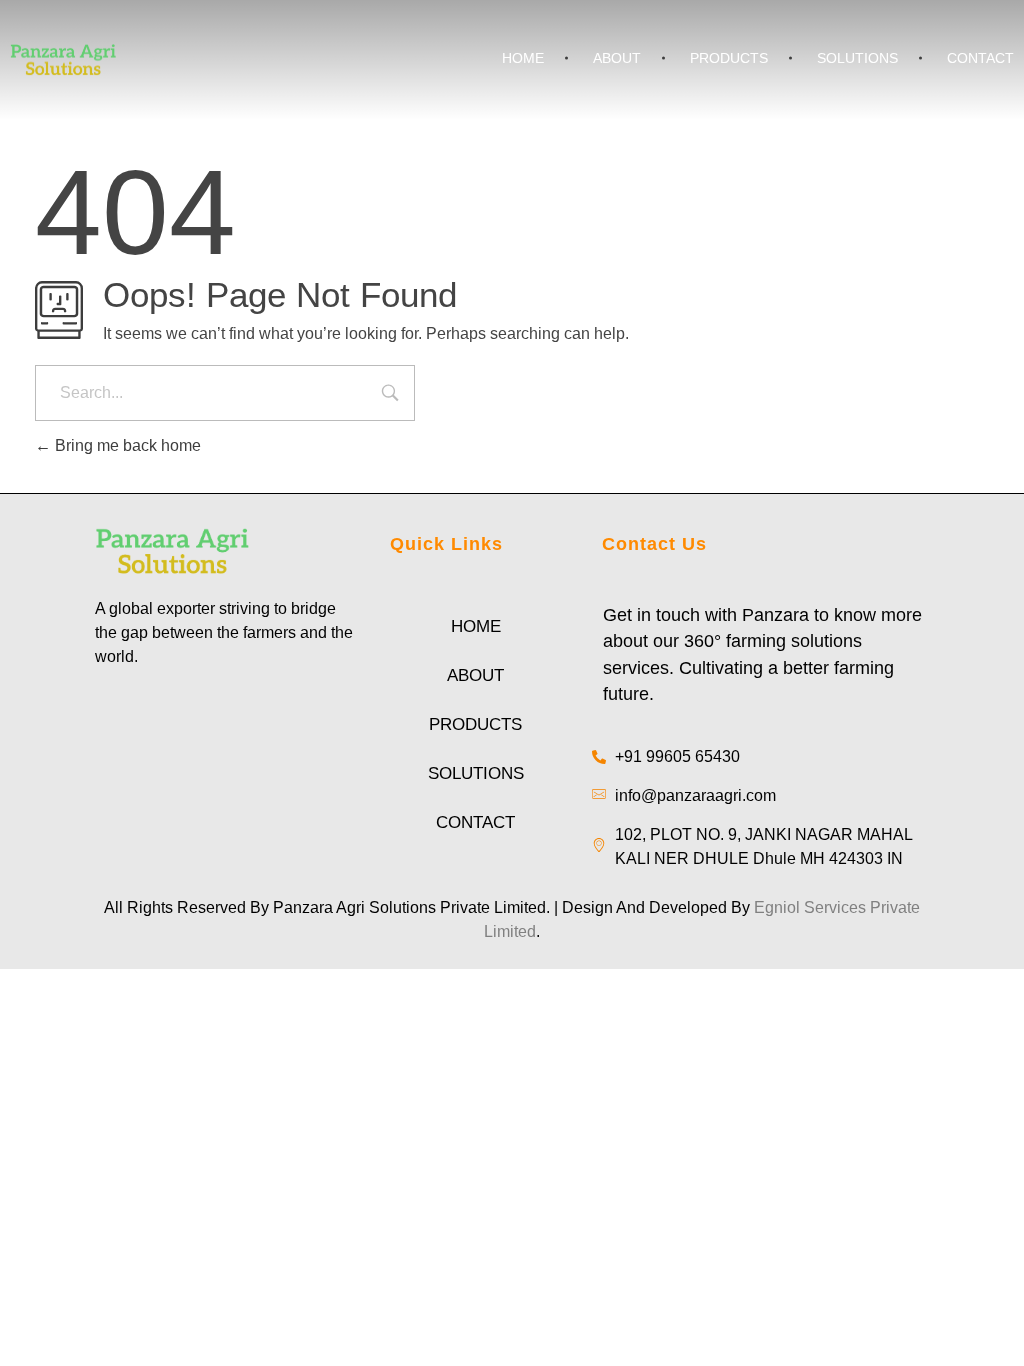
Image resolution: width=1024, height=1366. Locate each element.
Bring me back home (126, 445)
